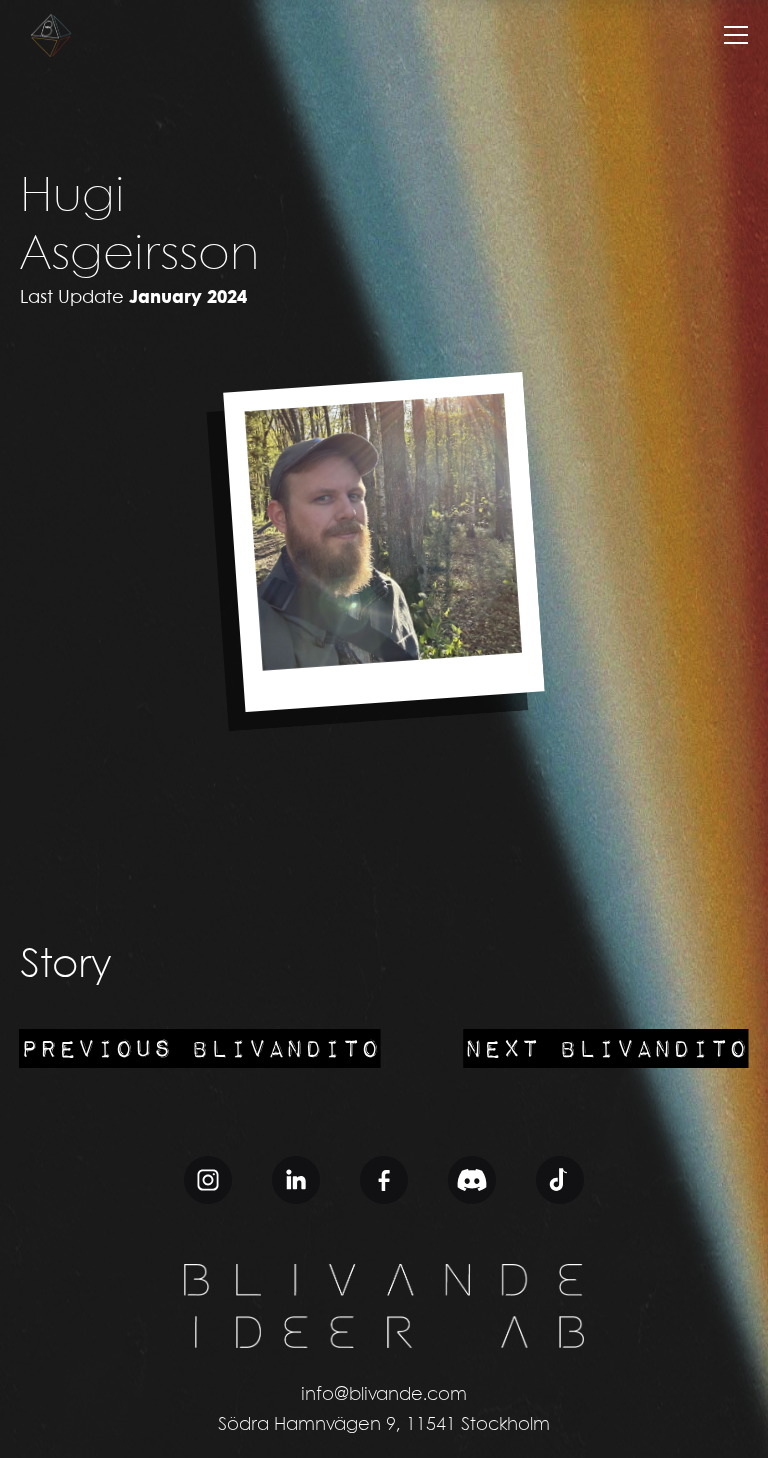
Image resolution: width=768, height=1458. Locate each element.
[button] (736, 35)
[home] (50, 35)
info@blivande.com (384, 1395)
